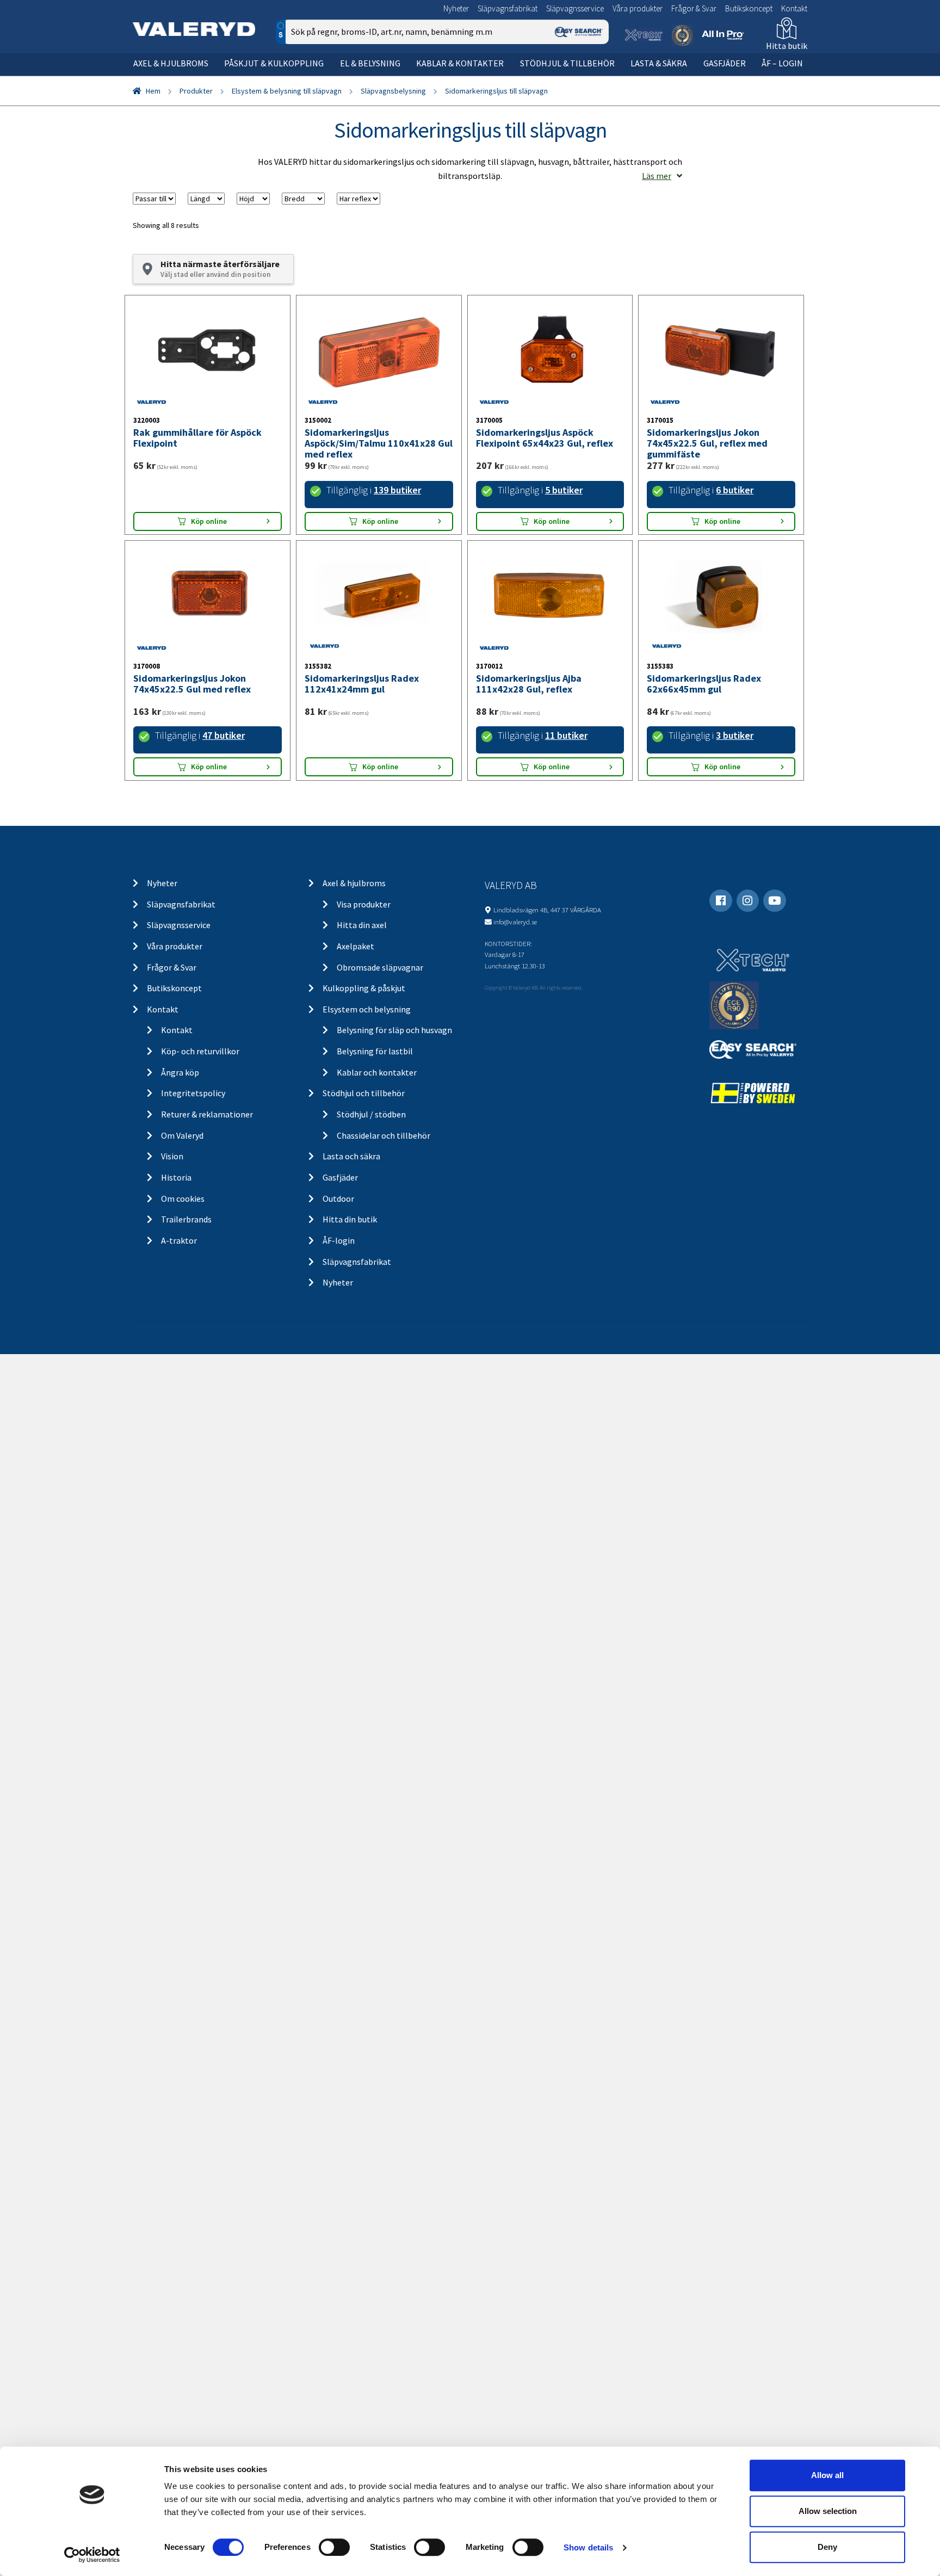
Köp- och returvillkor (200, 1051)
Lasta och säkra (351, 1156)
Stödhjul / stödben (371, 1114)
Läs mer (657, 176)
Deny (827, 2547)
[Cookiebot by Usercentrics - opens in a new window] (92, 2555)
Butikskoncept (749, 8)
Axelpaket (355, 946)
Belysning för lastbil (375, 1051)
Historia (176, 1177)
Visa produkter (364, 904)
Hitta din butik (350, 1219)
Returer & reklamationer (207, 1114)
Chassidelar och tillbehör (384, 1135)
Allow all (827, 2475)
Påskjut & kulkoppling (274, 63)
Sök (592, 78)
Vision (172, 1156)
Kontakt (794, 8)
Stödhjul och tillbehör (364, 1093)
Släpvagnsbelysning (393, 91)
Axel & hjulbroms (171, 63)
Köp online (209, 521)
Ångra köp (180, 1072)
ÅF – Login (782, 63)
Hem (153, 91)
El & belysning (370, 63)
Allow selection (828, 2511)
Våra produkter (638, 8)
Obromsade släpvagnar (380, 967)
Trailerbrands (186, 1219)
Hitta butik (787, 46)
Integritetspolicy (193, 1093)
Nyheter (456, 8)
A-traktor (179, 1240)
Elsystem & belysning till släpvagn (287, 91)
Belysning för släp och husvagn (394, 1030)
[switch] (334, 2547)
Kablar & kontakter (460, 63)
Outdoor (338, 1199)
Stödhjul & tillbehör (567, 63)
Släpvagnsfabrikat (508, 8)
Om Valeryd (182, 1135)
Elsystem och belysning (367, 1009)
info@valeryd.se (515, 922)
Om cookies (183, 1199)
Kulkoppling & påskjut (364, 988)
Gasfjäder (725, 63)
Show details (588, 2547)
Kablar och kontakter (377, 1072)
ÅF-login (339, 1240)
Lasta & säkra (659, 63)
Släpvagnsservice (575, 8)
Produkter (196, 91)
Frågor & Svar (694, 8)
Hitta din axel (362, 925)
